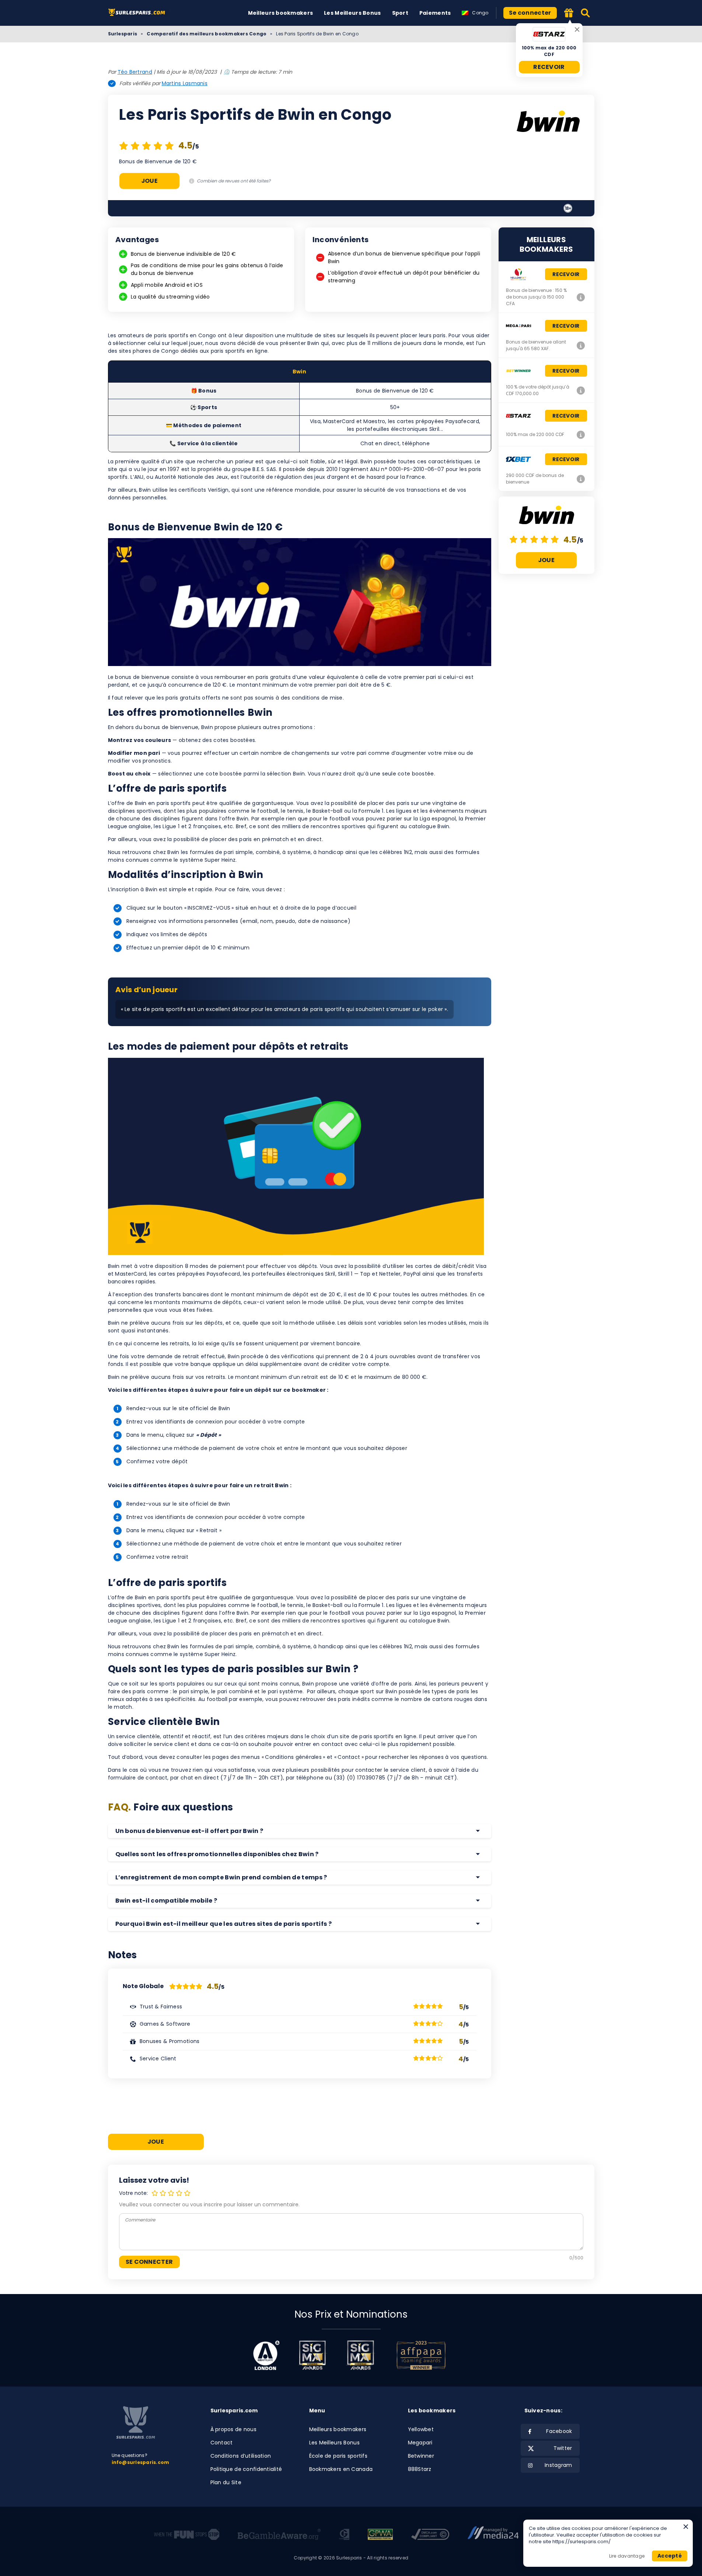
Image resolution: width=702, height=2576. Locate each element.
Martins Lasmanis (185, 83)
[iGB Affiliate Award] (266, 2355)
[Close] (577, 29)
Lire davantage (627, 2556)
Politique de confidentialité (246, 2469)
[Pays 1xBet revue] (581, 479)
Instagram (558, 2465)
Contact (222, 2443)
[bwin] (548, 122)
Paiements (435, 13)
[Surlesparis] (138, 13)
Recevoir (549, 67)
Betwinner (421, 2456)
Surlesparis (123, 34)
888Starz (420, 2469)
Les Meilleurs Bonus (352, 13)
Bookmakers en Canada (341, 2469)
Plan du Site (226, 2482)
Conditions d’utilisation (241, 2456)
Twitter (563, 2448)
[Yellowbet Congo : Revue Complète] (581, 297)
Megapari (420, 2443)
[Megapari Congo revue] (581, 345)
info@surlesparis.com (141, 2462)
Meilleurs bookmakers (281, 13)
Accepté (670, 2556)
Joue (149, 181)
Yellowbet (421, 2429)
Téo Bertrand (135, 72)
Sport (400, 13)
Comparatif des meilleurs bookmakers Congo (207, 34)
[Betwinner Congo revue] (581, 390)
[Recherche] (586, 13)
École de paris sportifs (338, 2456)
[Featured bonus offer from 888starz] (569, 13)
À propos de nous (233, 2429)
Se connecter (530, 13)
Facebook (559, 2431)
